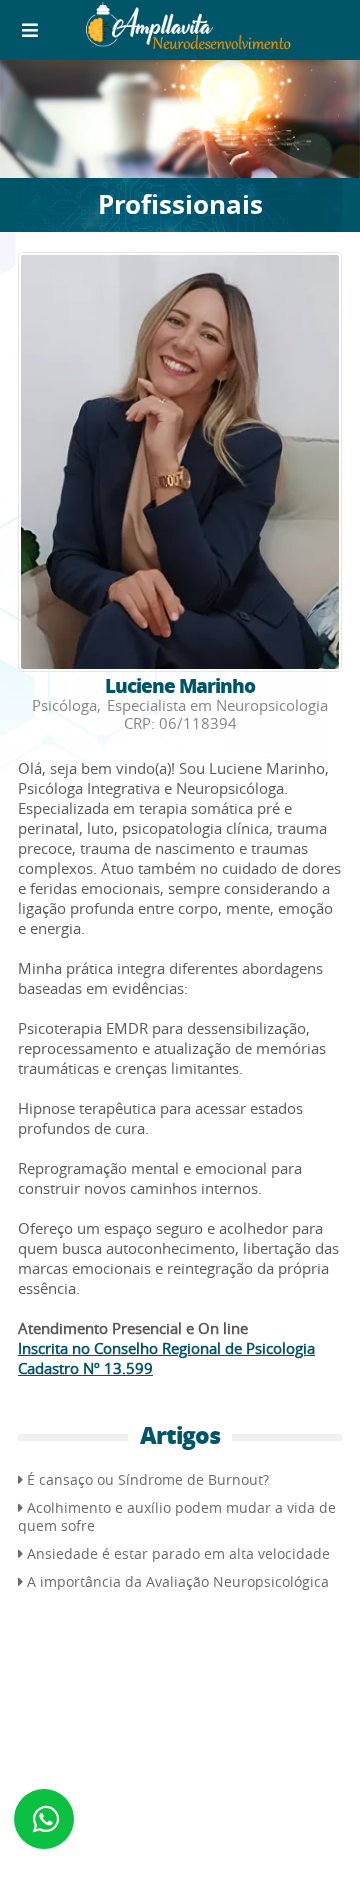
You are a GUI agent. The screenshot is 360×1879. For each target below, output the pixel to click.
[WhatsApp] (44, 1819)
